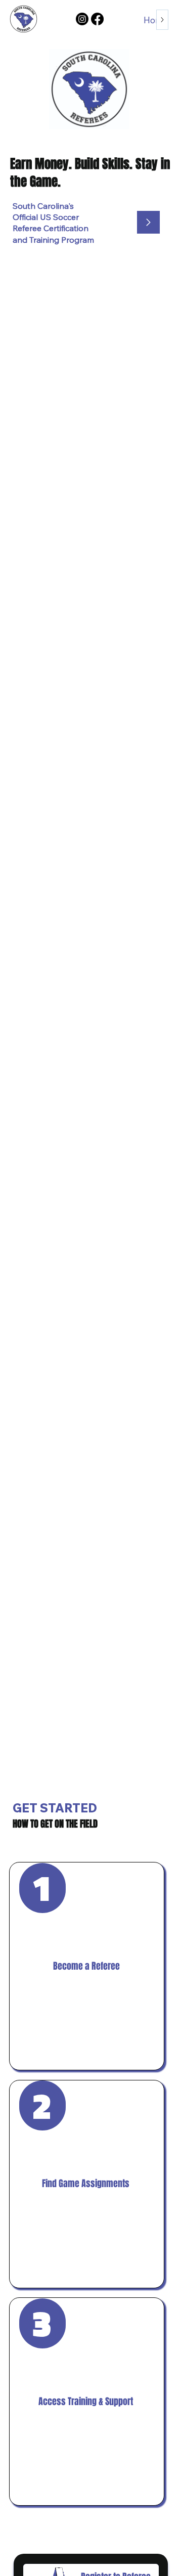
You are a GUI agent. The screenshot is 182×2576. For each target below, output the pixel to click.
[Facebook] (97, 19)
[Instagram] (82, 19)
